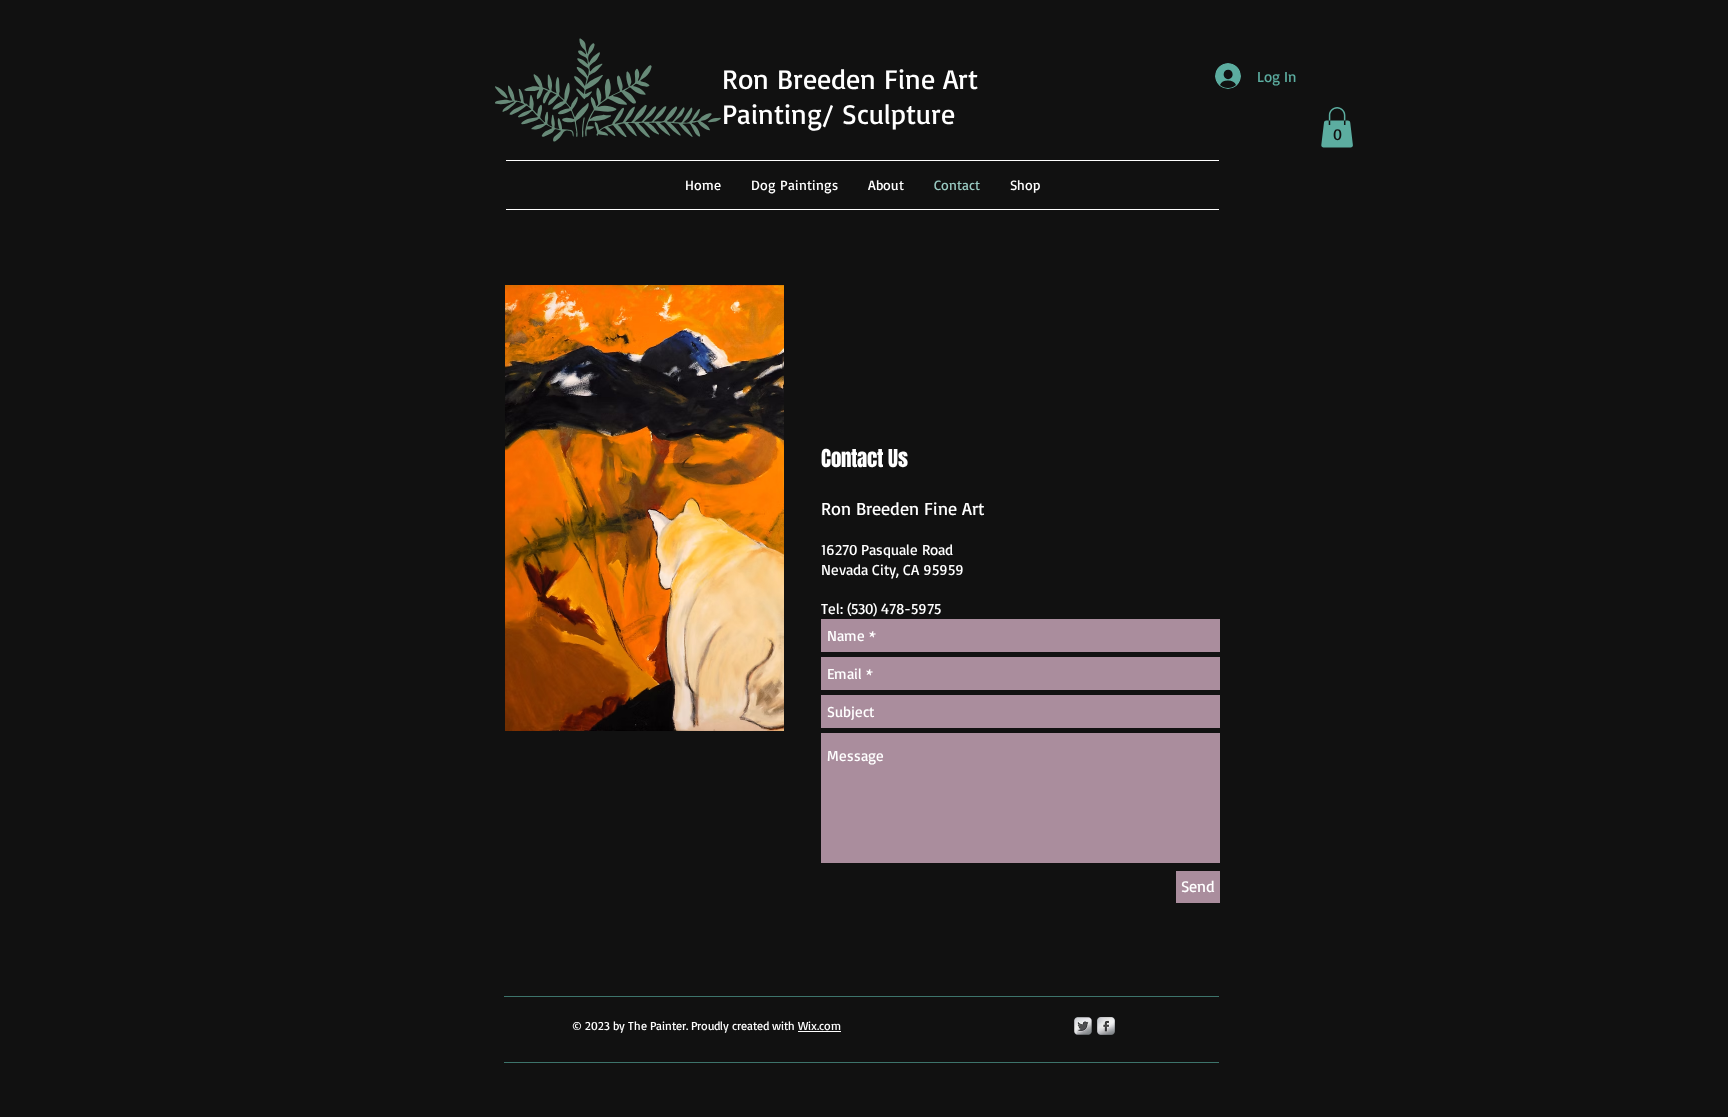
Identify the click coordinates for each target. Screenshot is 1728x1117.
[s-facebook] (1106, 1026)
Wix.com (819, 1025)
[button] (1337, 127)
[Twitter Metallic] (1083, 1026)
